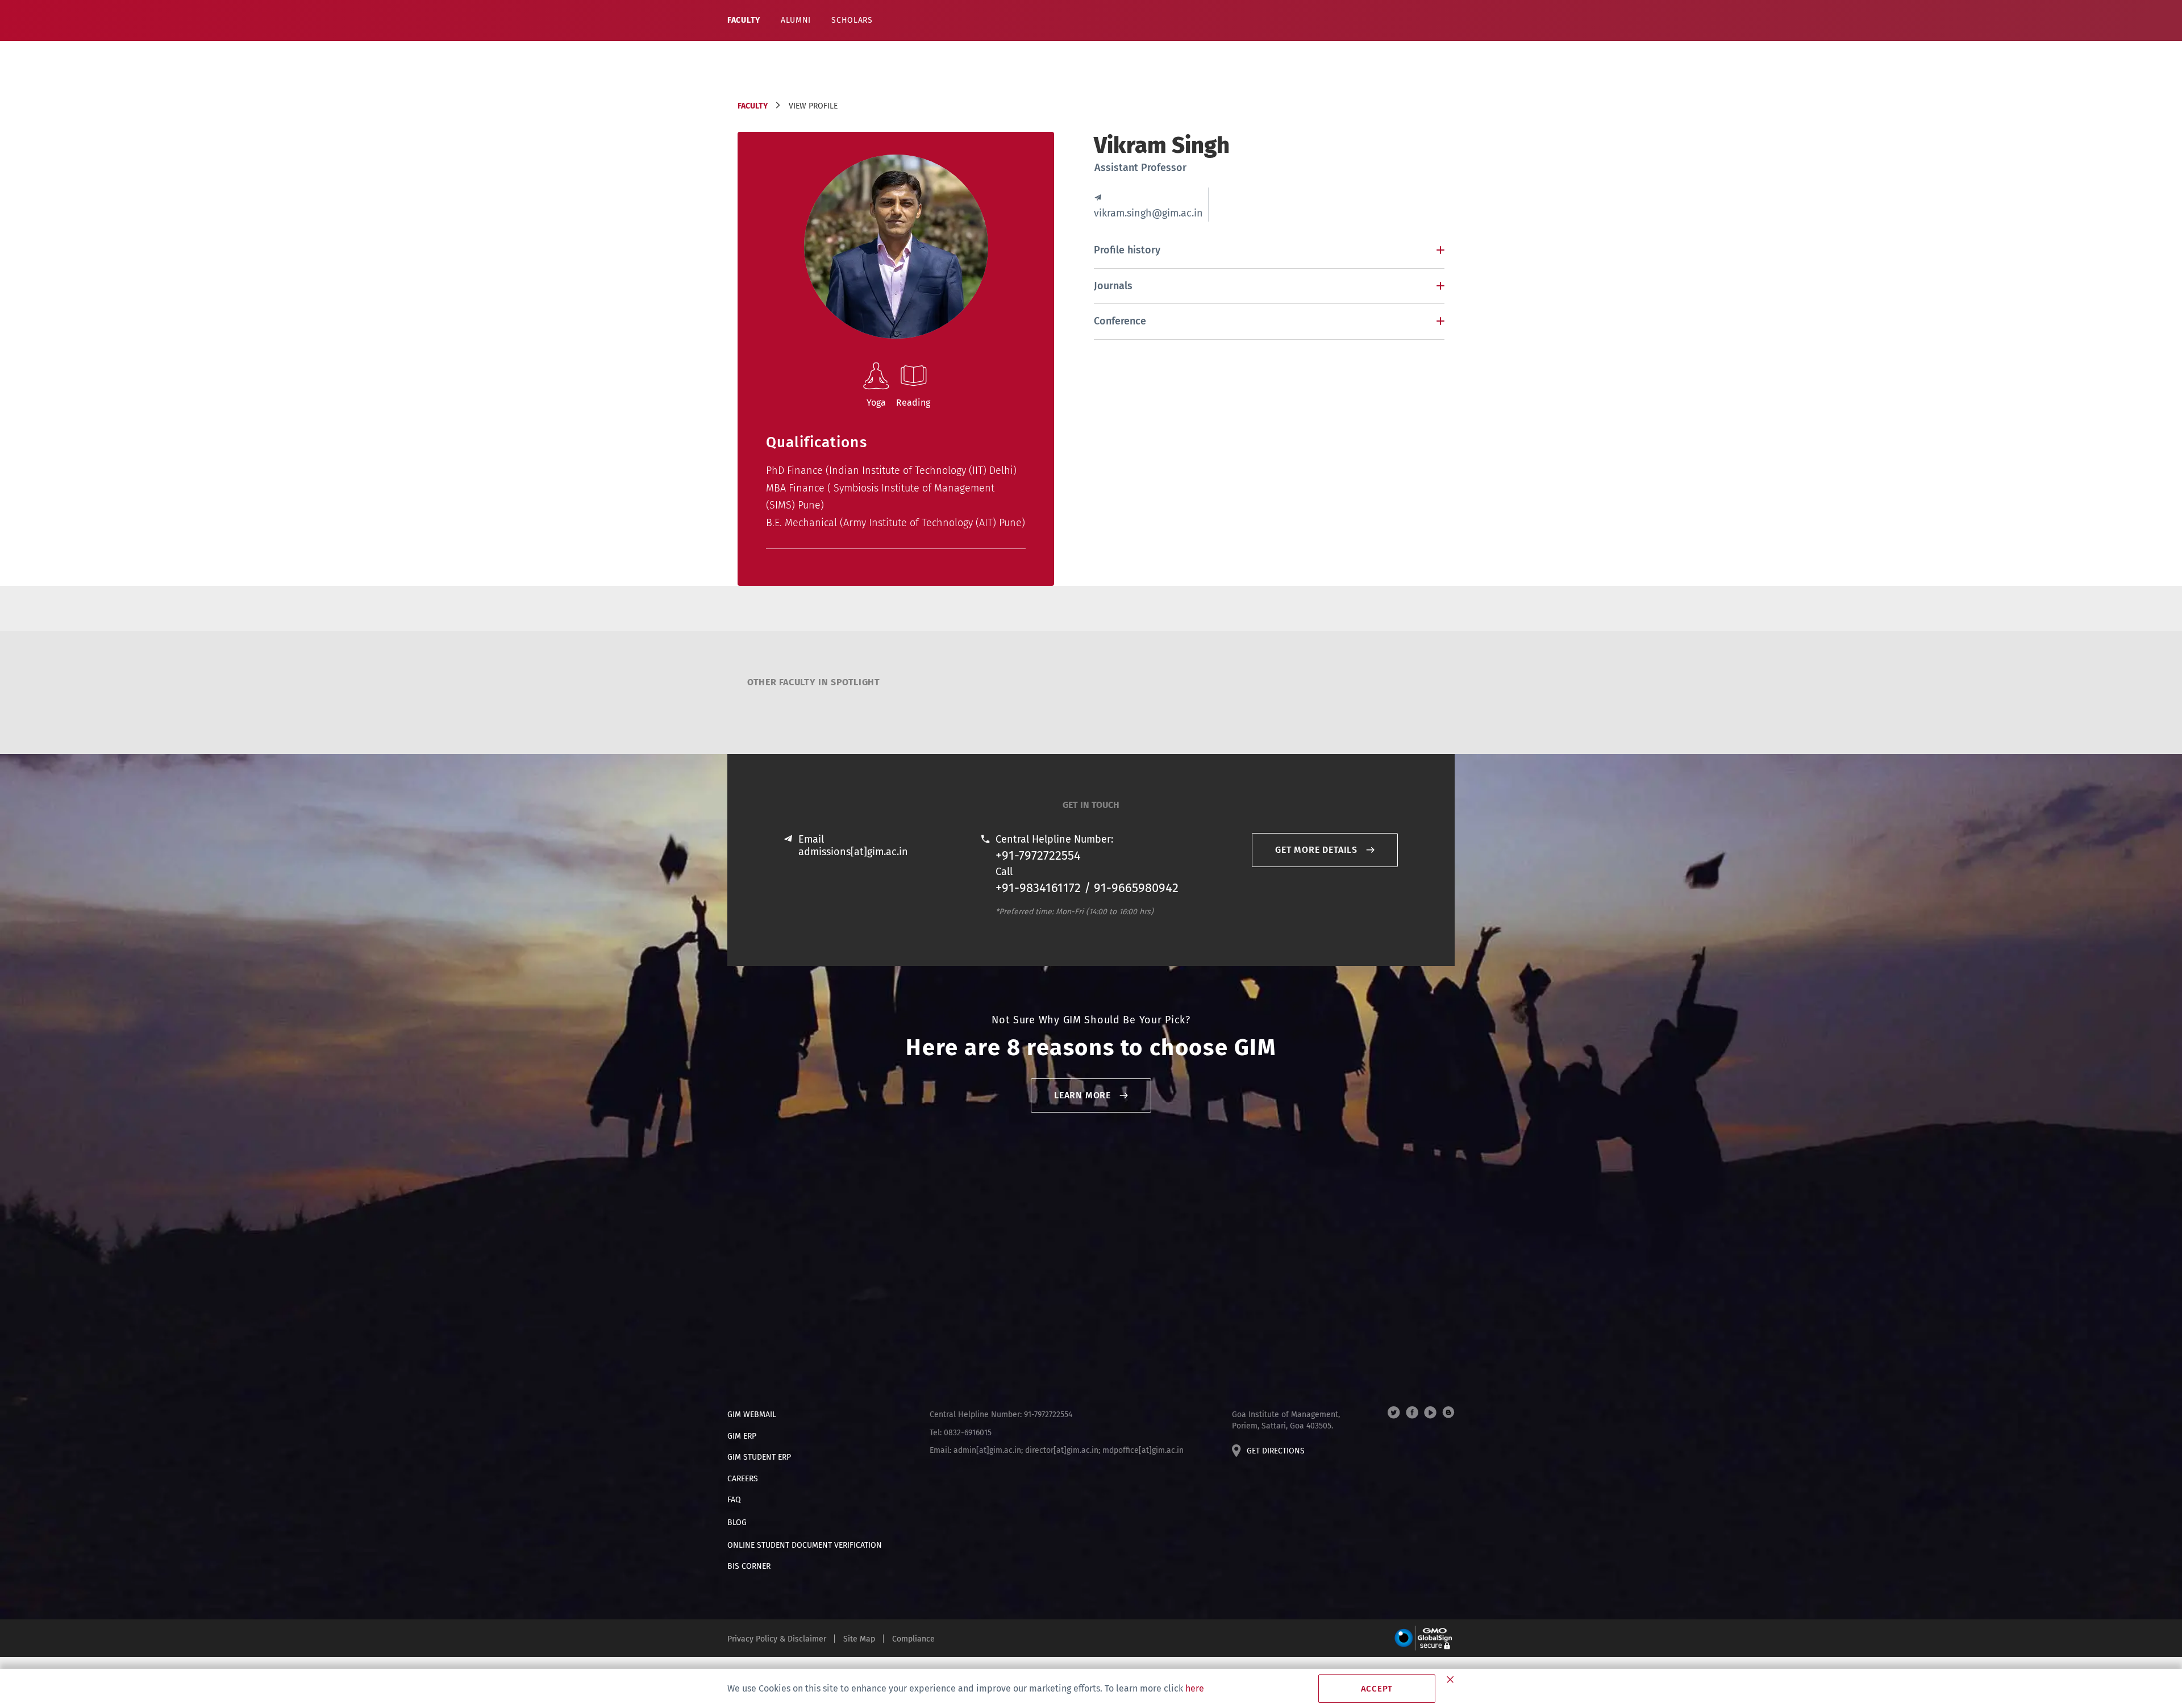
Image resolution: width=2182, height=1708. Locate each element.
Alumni (796, 20)
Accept (1377, 1689)
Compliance (913, 1639)
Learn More (1082, 1095)
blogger (1448, 1413)
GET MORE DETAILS (1316, 850)
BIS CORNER (749, 1566)
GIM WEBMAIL (752, 1415)
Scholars (852, 20)
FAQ (734, 1500)
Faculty (744, 20)
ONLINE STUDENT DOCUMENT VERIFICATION (805, 1545)
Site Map (859, 1639)
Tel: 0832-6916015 (961, 1433)
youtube (1430, 1413)
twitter (1394, 1413)
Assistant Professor (1140, 168)
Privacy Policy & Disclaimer (777, 1639)
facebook (1412, 1413)
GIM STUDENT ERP (759, 1457)
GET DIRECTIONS (1276, 1451)
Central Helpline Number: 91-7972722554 (1001, 1415)
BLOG (737, 1522)
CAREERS (743, 1479)
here (1195, 1688)
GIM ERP (742, 1436)
